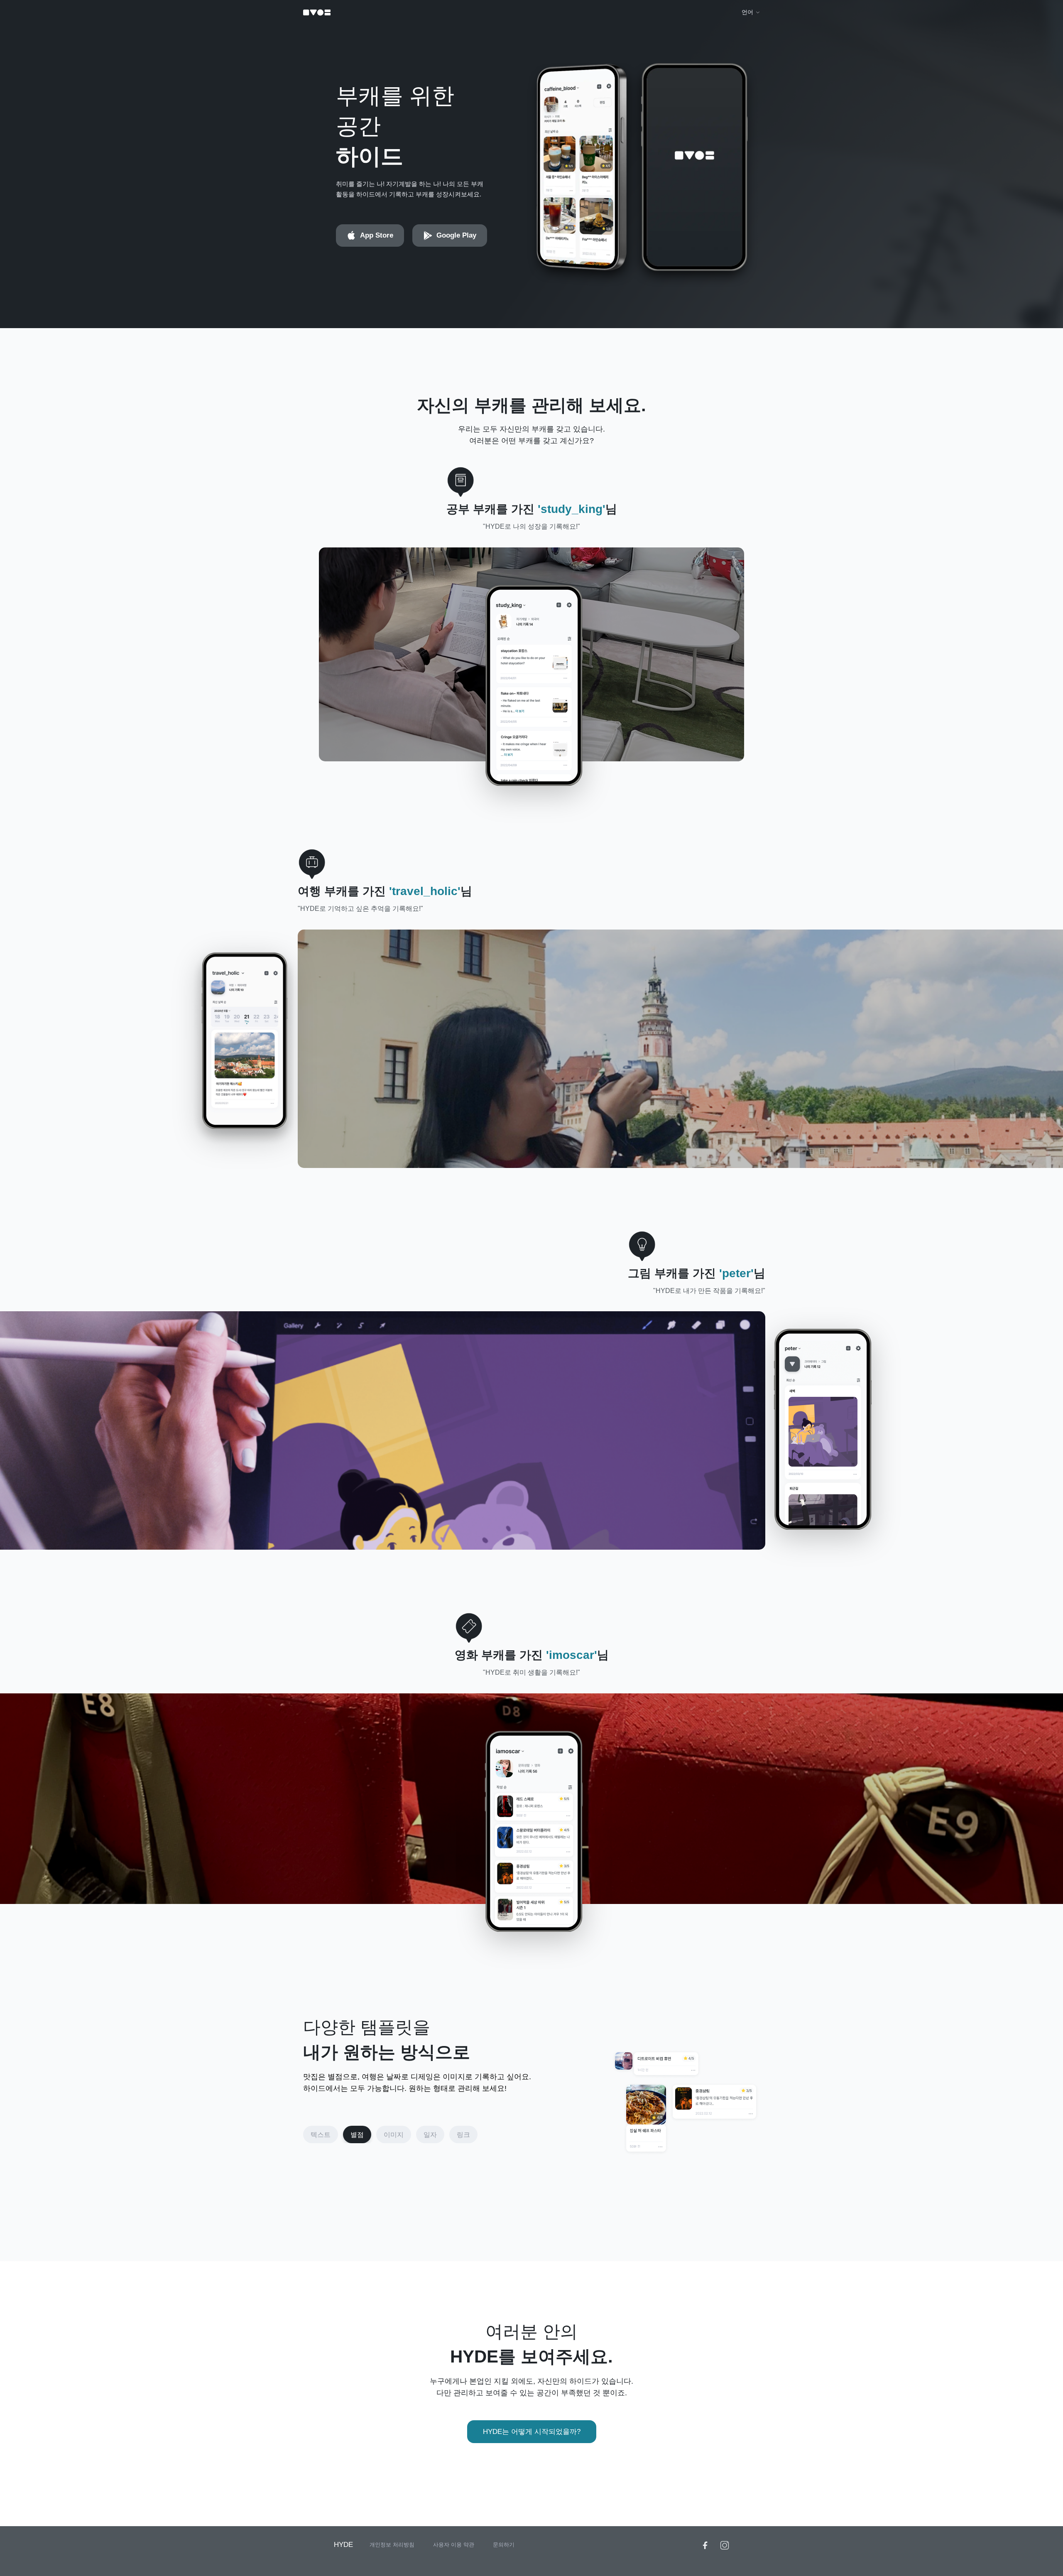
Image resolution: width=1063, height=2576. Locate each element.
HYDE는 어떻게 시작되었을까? (532, 2432)
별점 (357, 2135)
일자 (430, 2135)
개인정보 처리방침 (392, 2545)
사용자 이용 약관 (454, 2545)
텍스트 (321, 2135)
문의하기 (504, 2545)
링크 (463, 2135)
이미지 (394, 2135)
